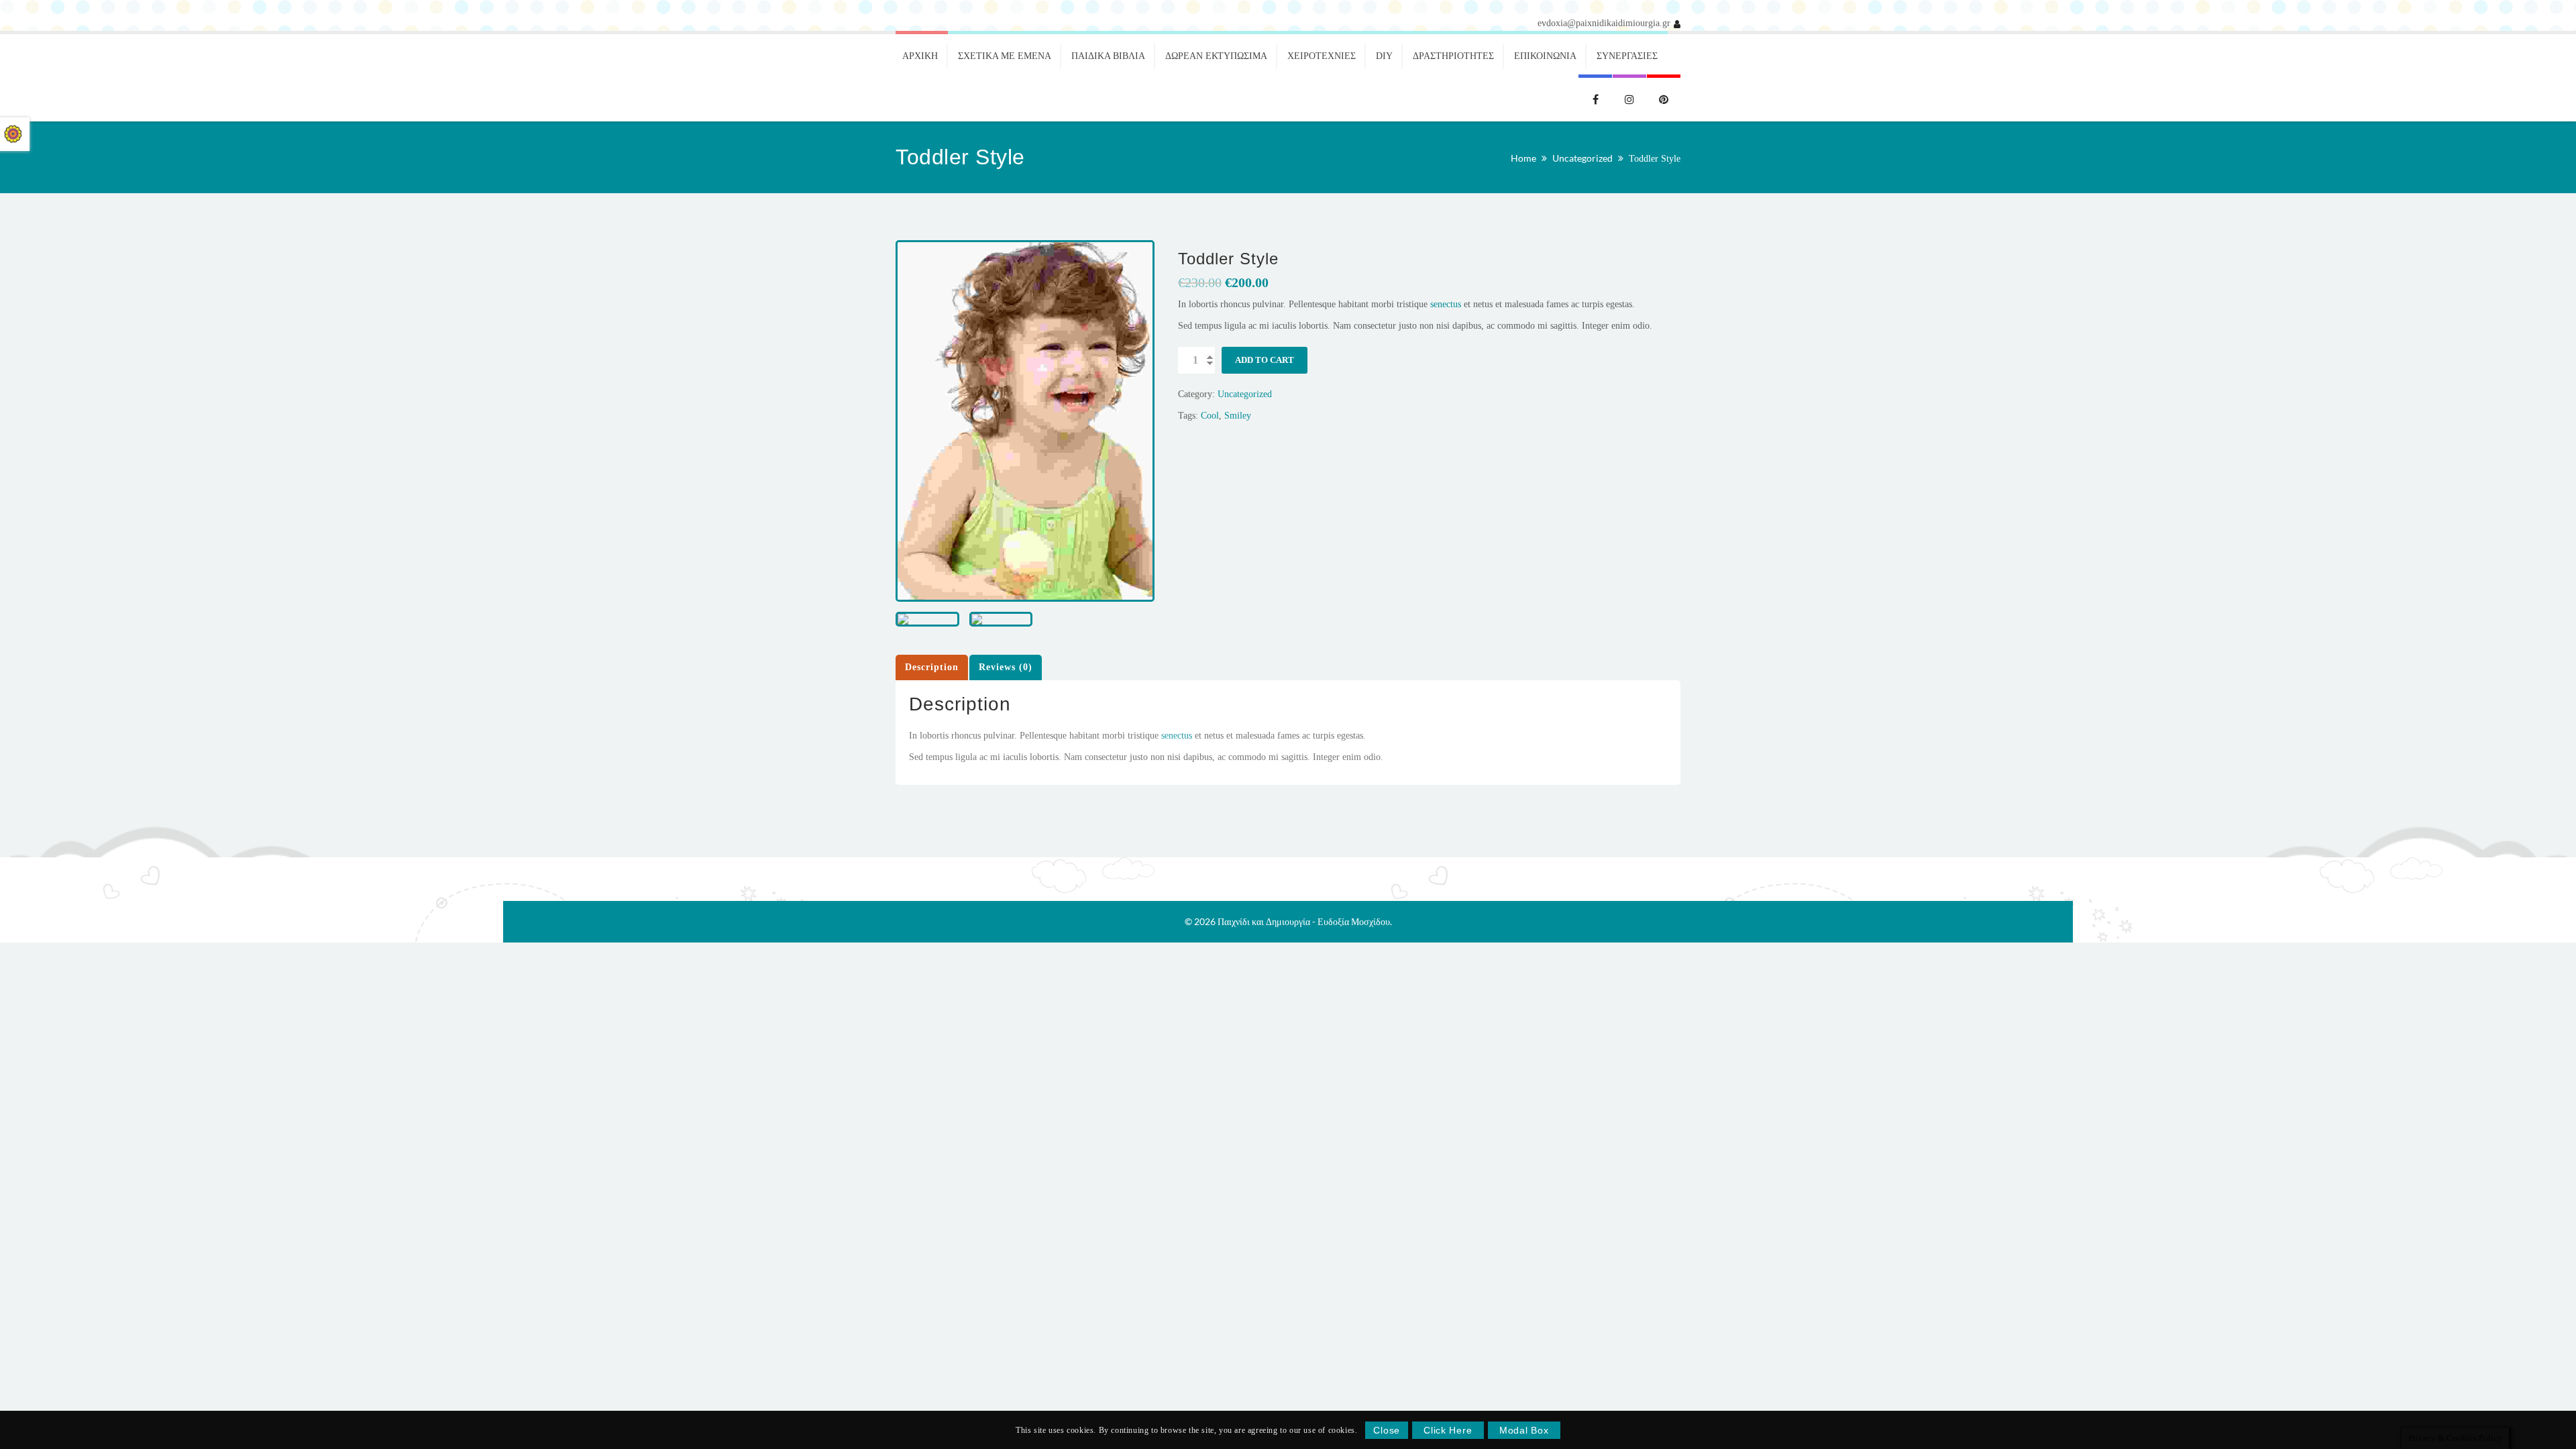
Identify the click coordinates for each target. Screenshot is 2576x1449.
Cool (1210, 416)
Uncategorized (1582, 158)
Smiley (1238, 416)
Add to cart (1265, 360)
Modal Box (1524, 1430)
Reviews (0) (1006, 667)
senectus (1446, 304)
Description (932, 667)
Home (1523, 158)
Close (1387, 1430)
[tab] (932, 667)
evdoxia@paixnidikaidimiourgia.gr (1604, 23)
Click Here (1448, 1430)
